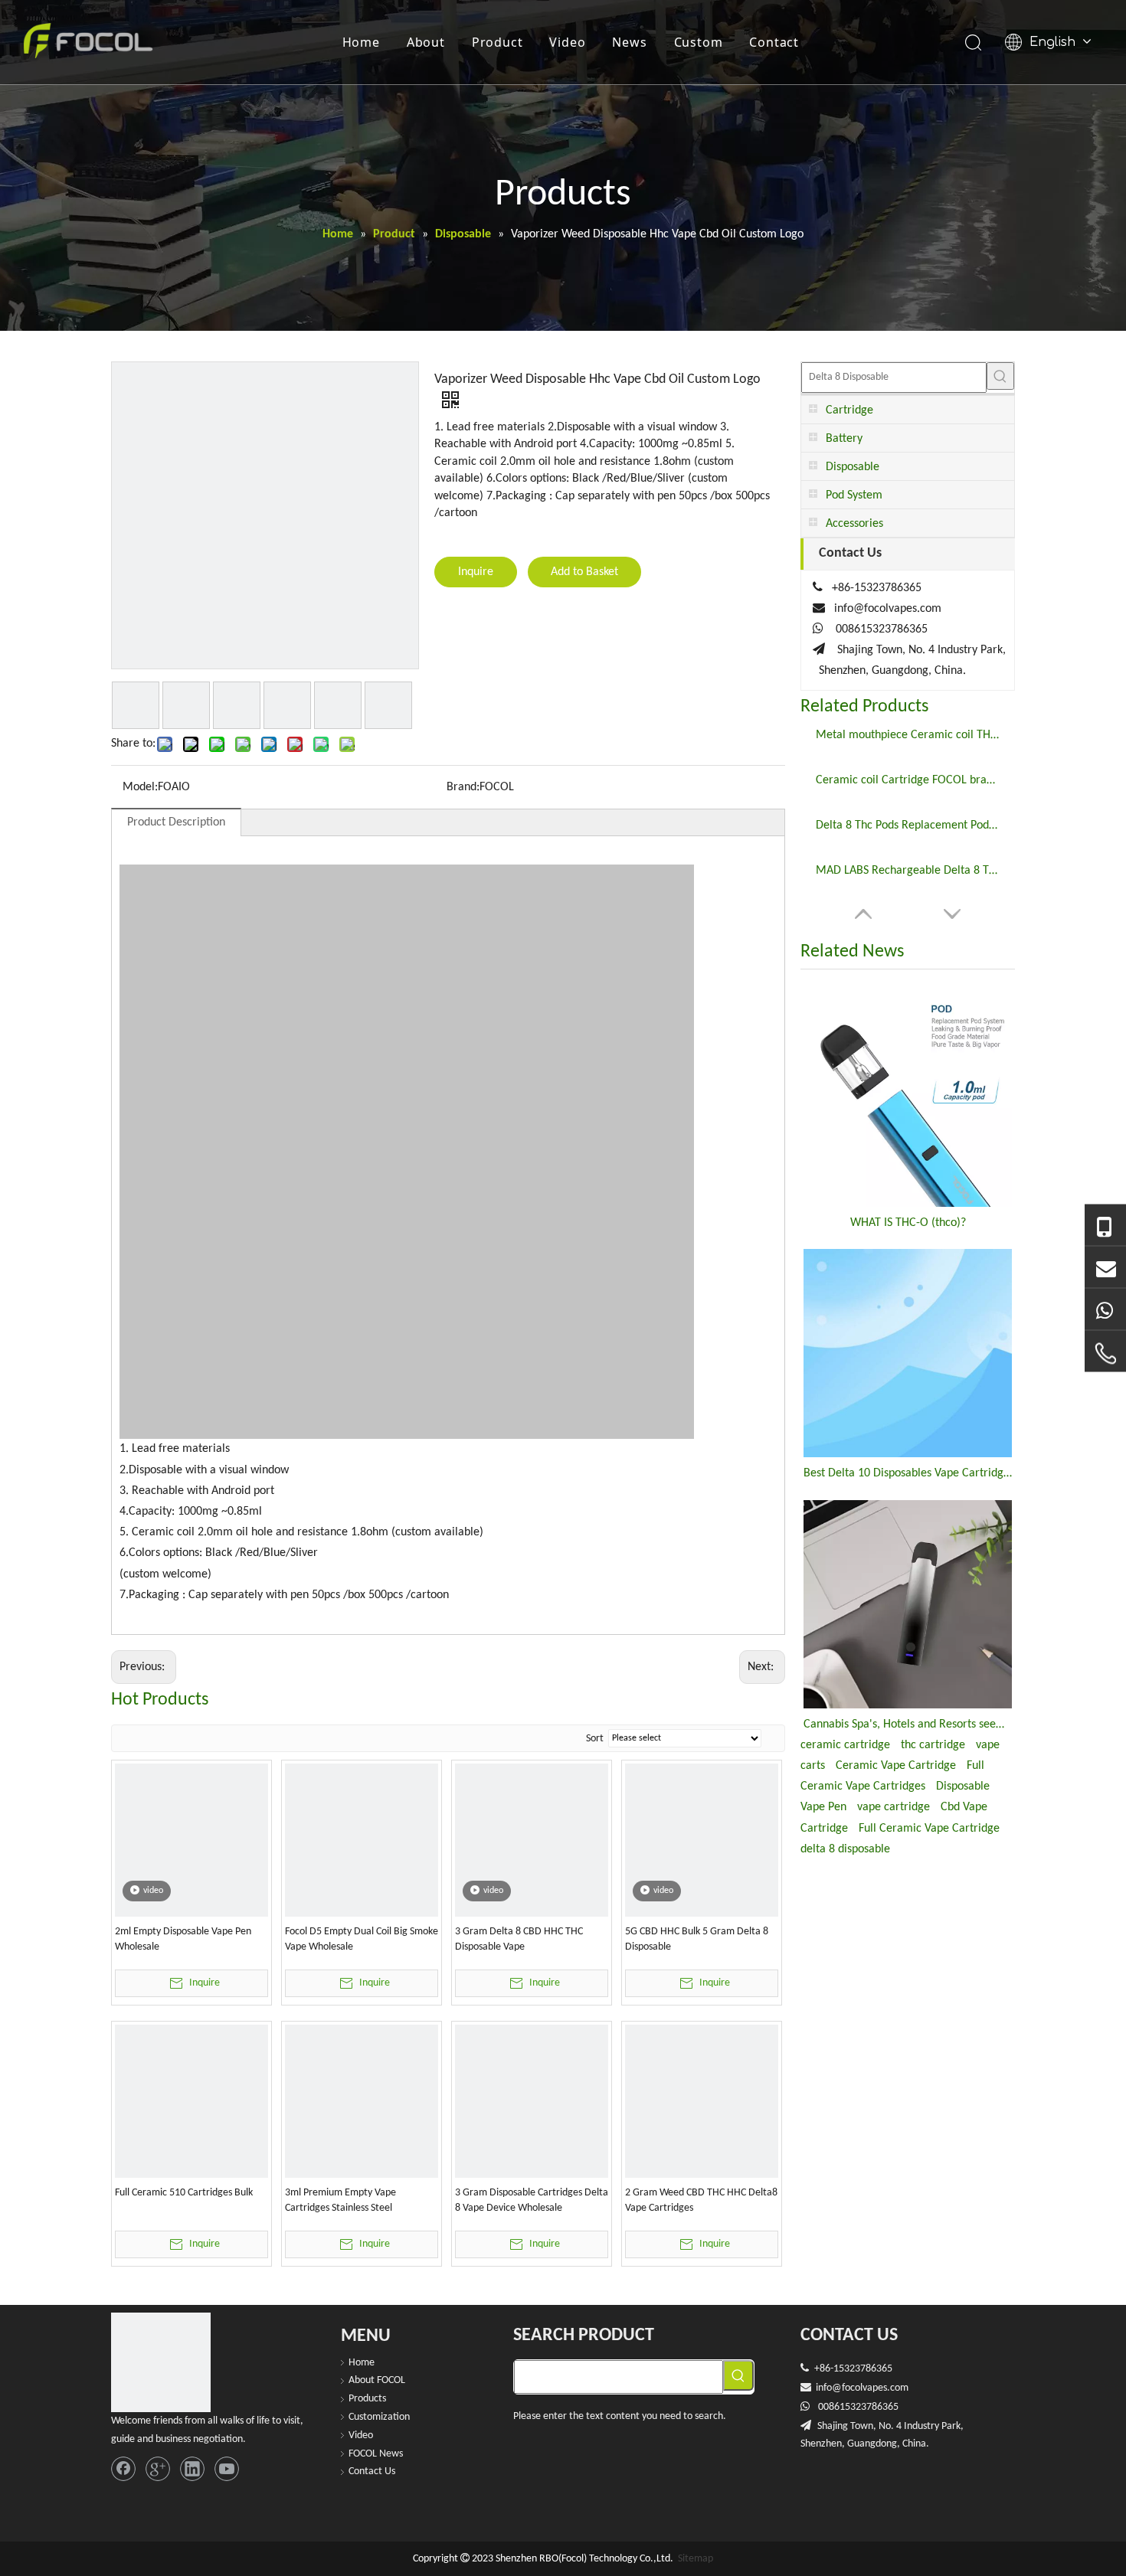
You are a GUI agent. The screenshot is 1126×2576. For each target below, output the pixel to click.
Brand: (463, 787)
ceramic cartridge (845, 1745)
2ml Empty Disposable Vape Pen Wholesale (183, 1939)
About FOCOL (377, 2380)
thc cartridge (933, 1745)
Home (361, 42)
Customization (379, 2417)
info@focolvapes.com (888, 609)
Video (567, 42)
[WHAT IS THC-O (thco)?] (908, 1096)
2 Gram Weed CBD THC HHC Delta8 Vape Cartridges (701, 2200)
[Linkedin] (192, 2469)
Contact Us (372, 2471)
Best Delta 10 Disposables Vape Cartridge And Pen (908, 1473)
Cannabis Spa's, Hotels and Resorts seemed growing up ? (908, 1724)
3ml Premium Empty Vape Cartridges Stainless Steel (340, 2200)
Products (367, 2399)
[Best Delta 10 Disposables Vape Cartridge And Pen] (908, 1353)
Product (498, 42)
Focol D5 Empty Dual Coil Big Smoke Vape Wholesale (362, 1939)
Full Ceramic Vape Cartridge (929, 1829)
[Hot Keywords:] (1000, 376)
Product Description (176, 822)
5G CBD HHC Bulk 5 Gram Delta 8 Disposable (697, 1939)
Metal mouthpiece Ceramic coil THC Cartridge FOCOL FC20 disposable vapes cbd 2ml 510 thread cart (908, 735)
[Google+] (158, 2469)
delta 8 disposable (845, 1849)
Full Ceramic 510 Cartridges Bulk (184, 2193)
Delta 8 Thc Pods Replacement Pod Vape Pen (908, 825)
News (629, 42)
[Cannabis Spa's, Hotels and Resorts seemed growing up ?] (908, 1604)
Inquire (476, 572)
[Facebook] (123, 2469)
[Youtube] (227, 2469)
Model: (140, 787)
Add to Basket (584, 572)
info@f (830, 2388)
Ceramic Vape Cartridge (896, 1766)
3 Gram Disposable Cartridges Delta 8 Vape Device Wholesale (532, 2200)
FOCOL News (376, 2454)
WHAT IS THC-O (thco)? (908, 1223)
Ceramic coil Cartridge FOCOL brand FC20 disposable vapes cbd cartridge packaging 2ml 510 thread (908, 780)
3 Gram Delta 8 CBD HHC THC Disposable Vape (519, 1939)
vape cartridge (894, 1807)
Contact (774, 42)
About (426, 42)
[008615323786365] (1105, 1226)
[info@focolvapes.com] (1105, 1268)
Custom (699, 42)
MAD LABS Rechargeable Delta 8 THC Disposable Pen (908, 871)
